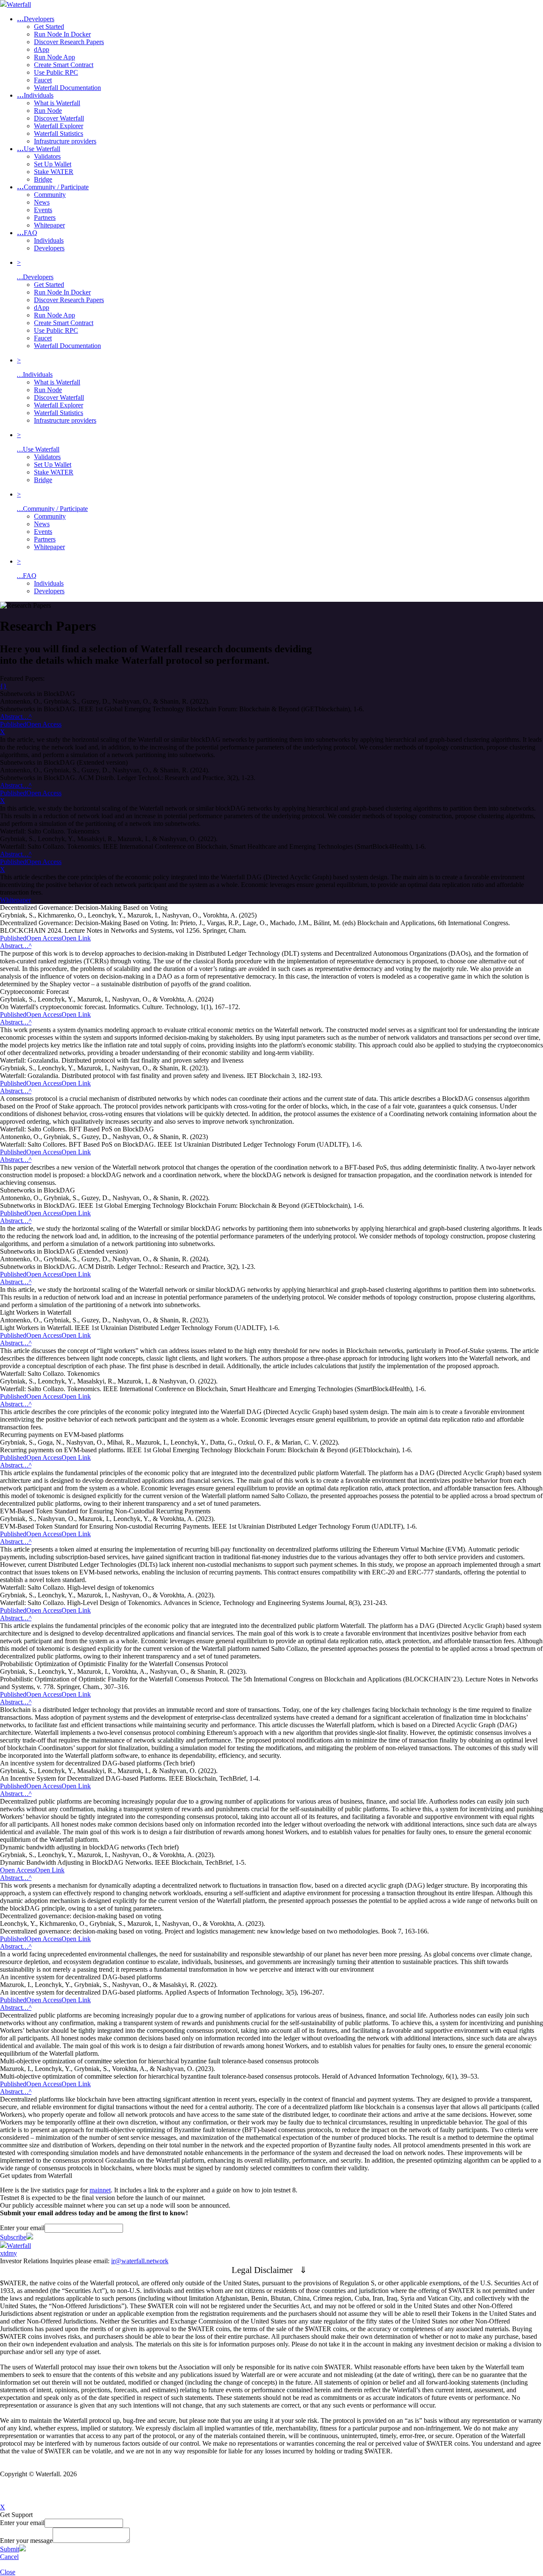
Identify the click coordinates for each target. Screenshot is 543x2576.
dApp (42, 307)
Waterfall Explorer (59, 405)
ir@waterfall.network (140, 2261)
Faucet (43, 338)
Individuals (35, 95)
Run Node (48, 390)
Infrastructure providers (65, 420)
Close (8, 2572)
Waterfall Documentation (67, 346)
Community (50, 516)
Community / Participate (53, 187)
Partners (45, 539)
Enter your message (26, 2541)
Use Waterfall (39, 149)
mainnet (100, 2190)
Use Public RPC (56, 330)
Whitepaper (49, 547)
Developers (36, 19)
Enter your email (22, 2228)
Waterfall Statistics (59, 413)
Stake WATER (54, 472)
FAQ (27, 233)
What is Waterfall (57, 382)
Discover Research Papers (69, 300)
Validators (47, 457)
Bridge (43, 480)
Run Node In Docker (62, 292)
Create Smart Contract (64, 323)
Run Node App (55, 315)
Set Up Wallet (53, 464)
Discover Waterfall (59, 397)
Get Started (49, 285)
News (42, 524)
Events (43, 532)
